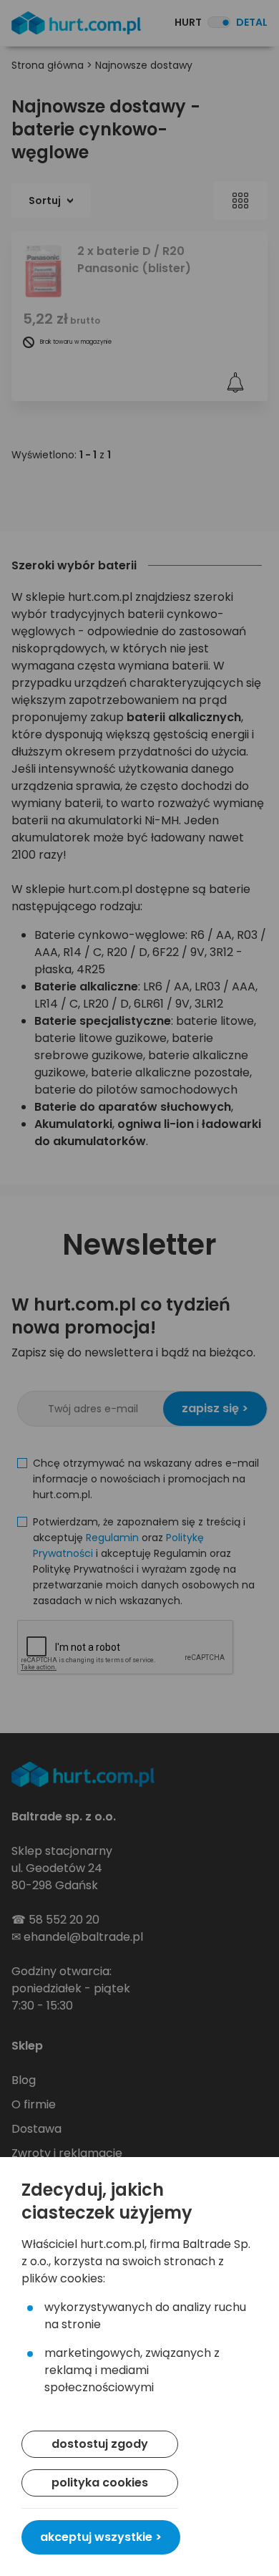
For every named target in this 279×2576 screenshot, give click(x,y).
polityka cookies (100, 2483)
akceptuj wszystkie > (101, 2537)
